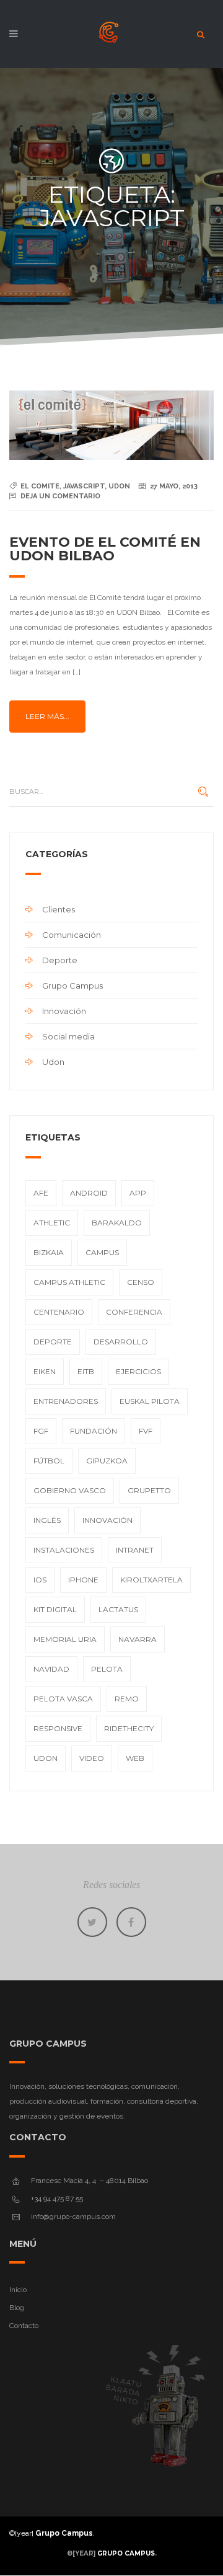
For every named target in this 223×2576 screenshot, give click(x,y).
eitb (86, 1371)
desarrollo (121, 1342)
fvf (146, 1431)
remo (127, 1699)
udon (119, 486)
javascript (84, 486)
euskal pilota (150, 1401)
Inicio (18, 2290)
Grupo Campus (72, 986)
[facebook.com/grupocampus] (131, 1922)
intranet (135, 1550)
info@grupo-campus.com (73, 2217)
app (138, 1193)
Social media (68, 1036)
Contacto (24, 2326)
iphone (83, 1580)
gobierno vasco (70, 1490)
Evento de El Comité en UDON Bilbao (105, 549)
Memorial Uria (65, 1639)
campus (102, 1252)
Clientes (59, 909)
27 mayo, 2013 (174, 486)
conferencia (134, 1312)
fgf (41, 1431)
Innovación (64, 1011)
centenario (59, 1312)
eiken (45, 1371)
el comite (40, 486)
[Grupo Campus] (111, 37)
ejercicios (138, 1371)
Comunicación (72, 935)
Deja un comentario (60, 496)
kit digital (55, 1609)
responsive (58, 1728)
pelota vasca (63, 1699)
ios (40, 1580)
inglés (47, 1520)
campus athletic (69, 1282)
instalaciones (64, 1550)
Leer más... (47, 716)
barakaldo (117, 1223)
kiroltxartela (151, 1580)
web (135, 1758)
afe (41, 1193)
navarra (138, 1639)
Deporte (60, 960)
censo (141, 1282)
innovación (107, 1520)
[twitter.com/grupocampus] (92, 1922)
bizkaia (49, 1252)
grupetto (149, 1490)
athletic (52, 1223)
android (89, 1193)
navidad (51, 1669)
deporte (53, 1342)
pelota (107, 1669)
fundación (94, 1431)
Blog (17, 2308)
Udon (53, 1062)
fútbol (49, 1461)
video (92, 1758)
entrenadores (66, 1401)
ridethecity (129, 1728)
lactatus (118, 1609)
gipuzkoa (107, 1461)
